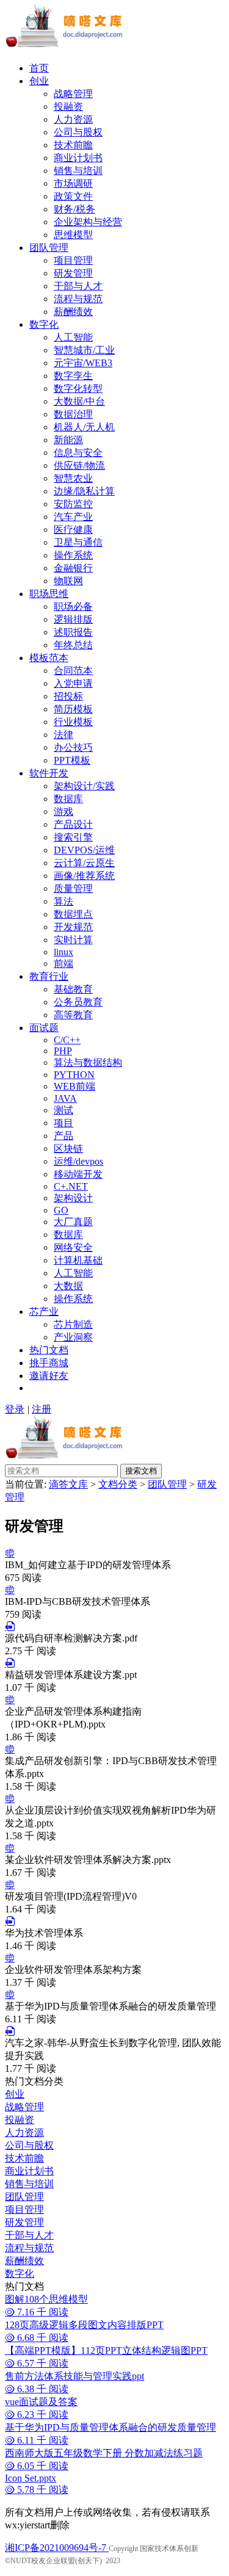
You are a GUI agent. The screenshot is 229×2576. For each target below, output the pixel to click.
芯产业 (44, 1312)
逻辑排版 (73, 619)
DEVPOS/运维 (84, 850)
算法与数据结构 (88, 1062)
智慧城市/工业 (84, 350)
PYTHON (74, 1075)
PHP (63, 1051)
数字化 (44, 324)
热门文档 (49, 1350)
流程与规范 (78, 299)
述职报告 (73, 632)
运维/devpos (78, 1161)
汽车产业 (73, 517)
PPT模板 (72, 760)
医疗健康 (73, 530)
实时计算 (73, 940)
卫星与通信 (78, 542)
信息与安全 (78, 453)
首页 (39, 68)
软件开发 (49, 773)
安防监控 (73, 504)
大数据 (68, 1286)
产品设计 (73, 824)
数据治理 (73, 414)
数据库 (68, 799)
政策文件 (73, 196)
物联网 (68, 581)
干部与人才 (78, 286)
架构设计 (73, 1198)
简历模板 (73, 709)
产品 (64, 1136)
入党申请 (73, 683)
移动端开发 (78, 1174)
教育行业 (49, 976)
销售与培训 (78, 171)
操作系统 (73, 555)
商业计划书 (78, 158)
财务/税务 (75, 209)
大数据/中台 (79, 401)
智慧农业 (73, 478)
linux (64, 952)
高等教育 (73, 1015)
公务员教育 (78, 1002)
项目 (64, 1123)
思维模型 (73, 235)
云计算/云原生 (84, 863)
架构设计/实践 (84, 786)
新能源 (68, 440)
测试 (64, 1110)
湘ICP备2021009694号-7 (57, 2548)
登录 (15, 1409)
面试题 (44, 1028)
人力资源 (73, 119)
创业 (39, 81)
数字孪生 (73, 376)
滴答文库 (68, 1484)
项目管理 (73, 260)
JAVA (65, 1098)
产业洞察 (73, 1337)
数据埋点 (73, 914)
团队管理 (49, 248)
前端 (64, 964)
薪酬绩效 (73, 312)
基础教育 (73, 989)
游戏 (64, 812)
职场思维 (49, 594)
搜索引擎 (73, 837)
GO (61, 1210)
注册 (42, 1409)
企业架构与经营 (88, 222)
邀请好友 (49, 1376)
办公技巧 (73, 747)
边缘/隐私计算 (84, 491)
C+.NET (71, 1186)
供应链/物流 (79, 465)
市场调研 (73, 183)
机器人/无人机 (84, 427)
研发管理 (73, 273)
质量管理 (73, 888)
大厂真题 (73, 1222)
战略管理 (73, 94)
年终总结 (73, 645)
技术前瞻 (73, 145)
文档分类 (118, 1484)
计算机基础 (78, 1260)
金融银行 (73, 568)
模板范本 (49, 658)
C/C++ (67, 1040)
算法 (64, 901)
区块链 (68, 1149)
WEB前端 (75, 1086)
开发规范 (73, 927)
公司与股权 (78, 132)
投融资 (68, 107)
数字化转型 (78, 389)
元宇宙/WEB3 (83, 363)
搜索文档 (141, 1471)
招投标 (68, 696)
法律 (64, 735)
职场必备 (73, 606)
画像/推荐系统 (84, 876)
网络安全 (73, 1247)
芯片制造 (73, 1324)
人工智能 (73, 337)
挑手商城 (49, 1363)
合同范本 (73, 671)
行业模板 (73, 722)
